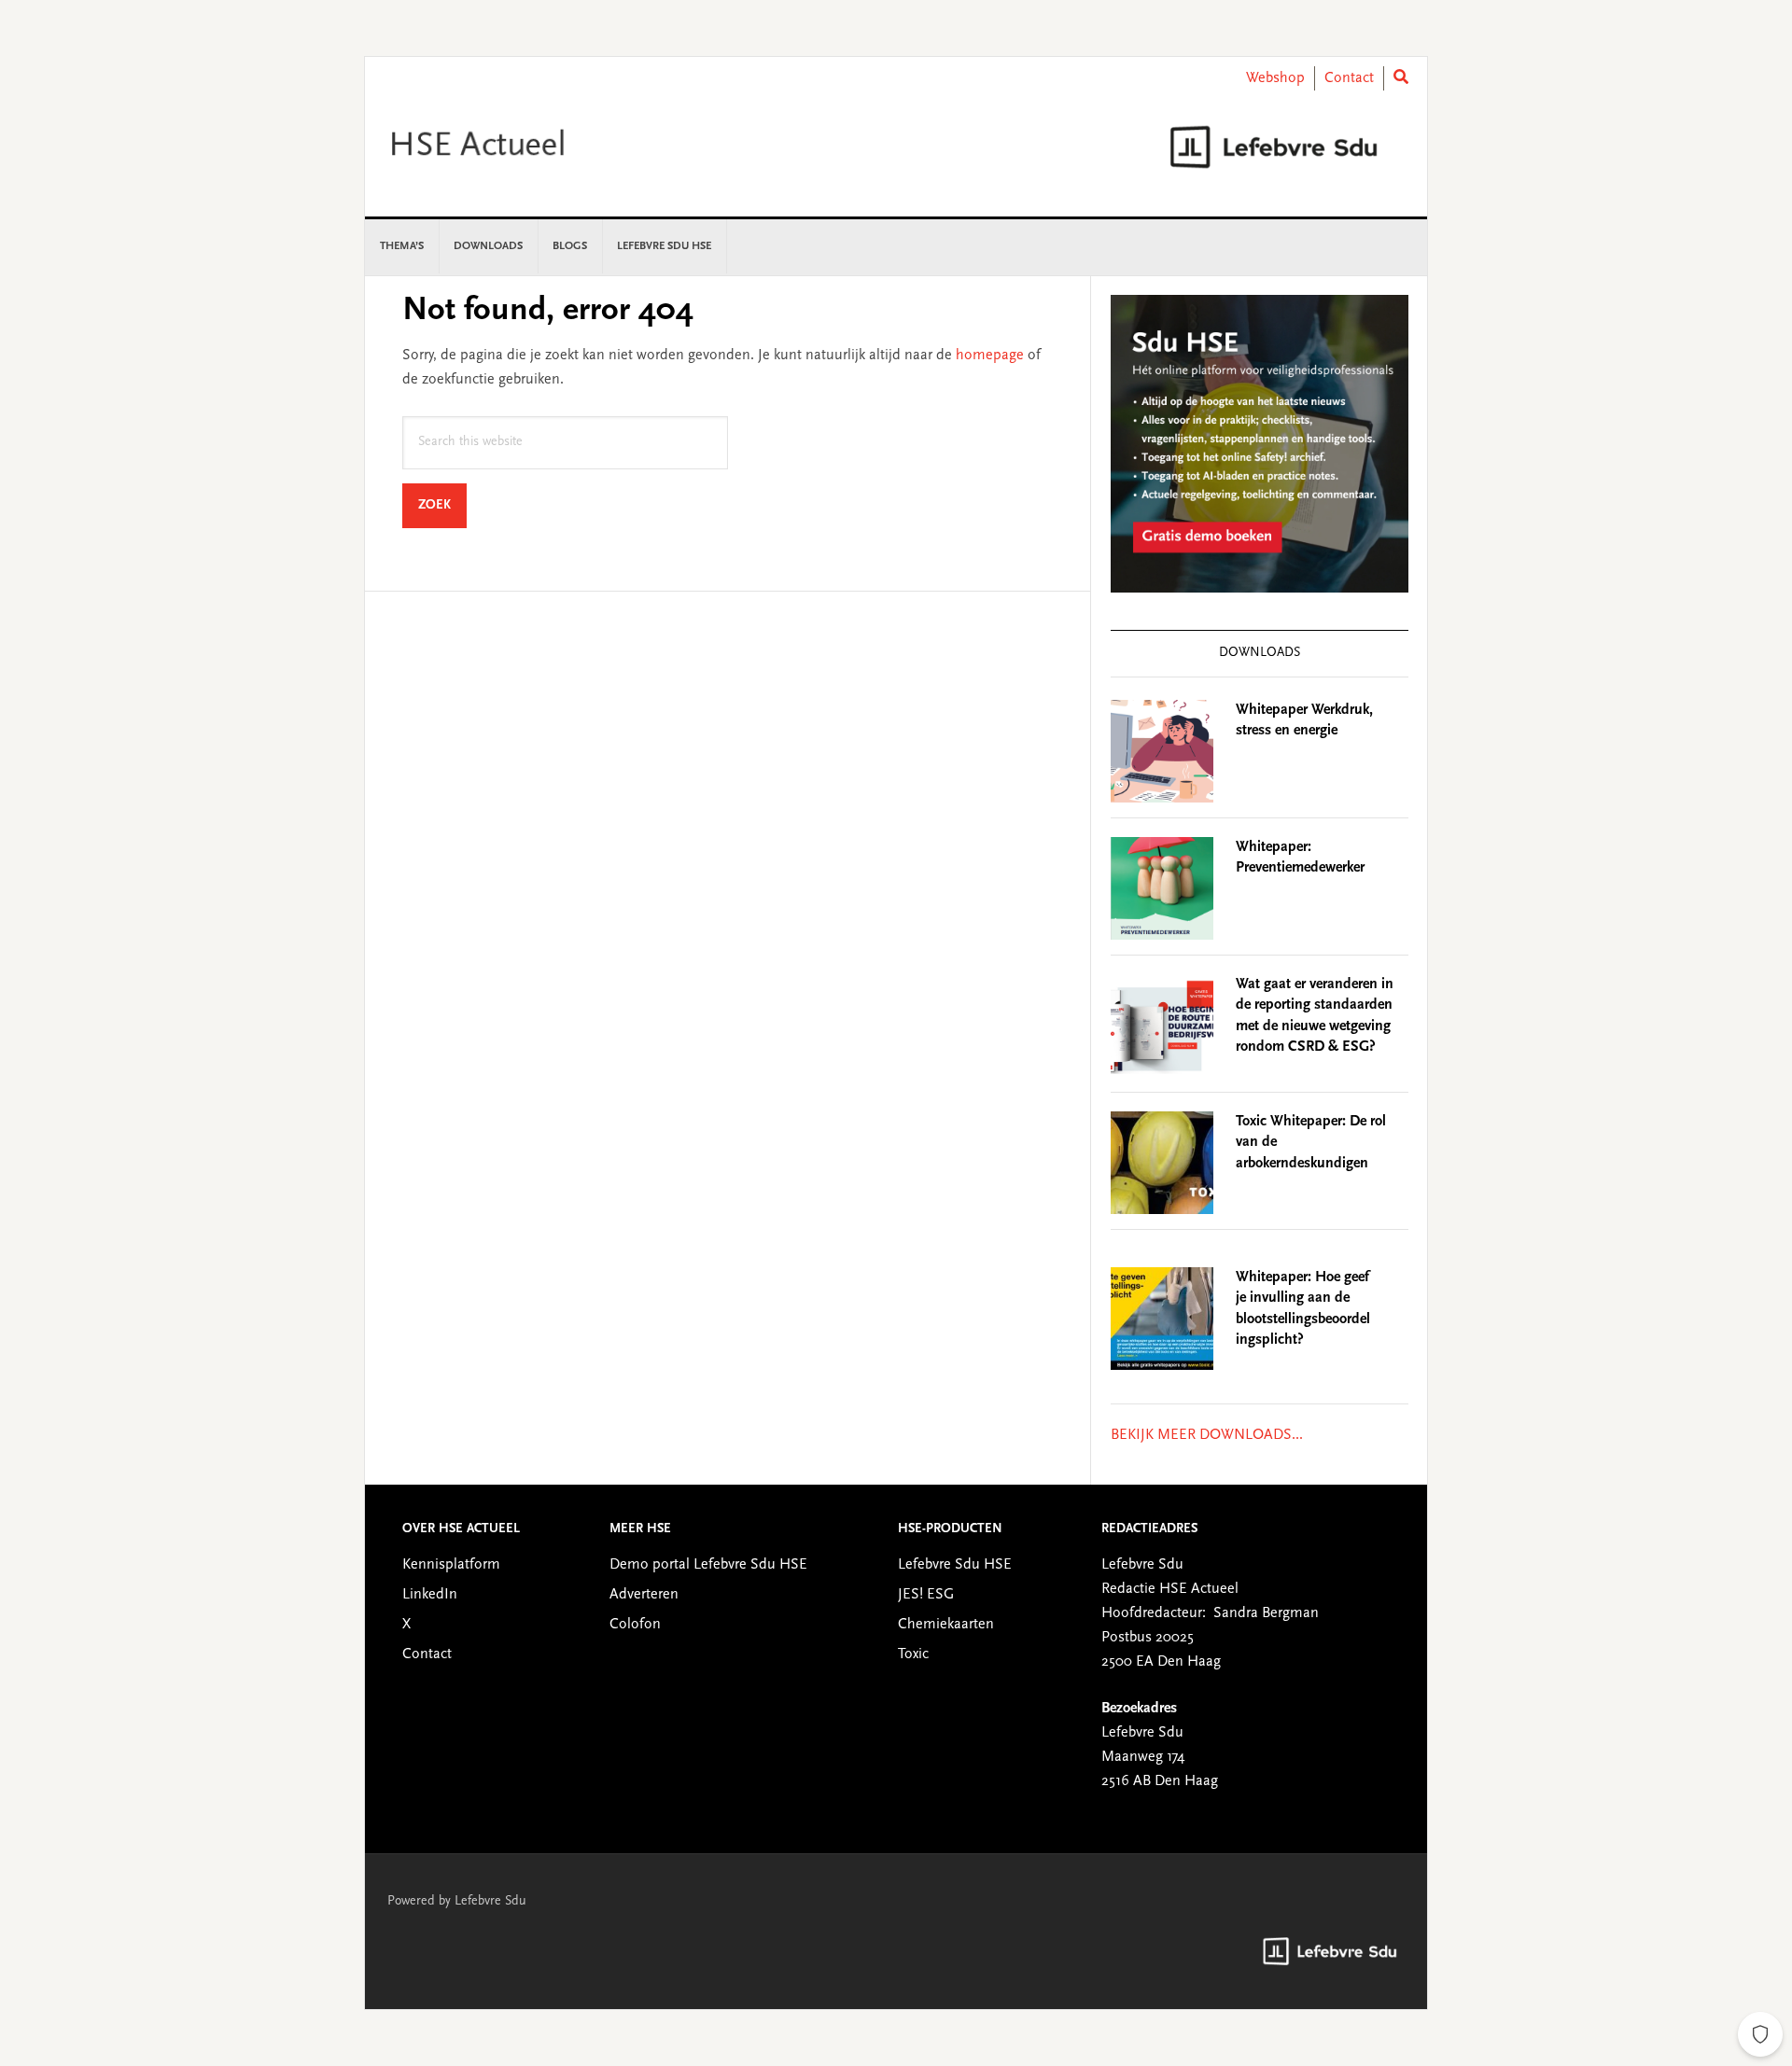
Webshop (1275, 78)
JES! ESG (926, 1595)
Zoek (442, 505)
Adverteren (644, 1595)
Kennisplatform (451, 1565)
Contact (1349, 78)
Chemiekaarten (946, 1625)
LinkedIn (430, 1595)
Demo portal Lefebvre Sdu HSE (708, 1565)
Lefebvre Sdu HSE (955, 1565)
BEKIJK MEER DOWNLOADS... (1207, 1435)
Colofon (635, 1625)
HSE (524, 147)
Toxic (913, 1654)
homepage (990, 356)
